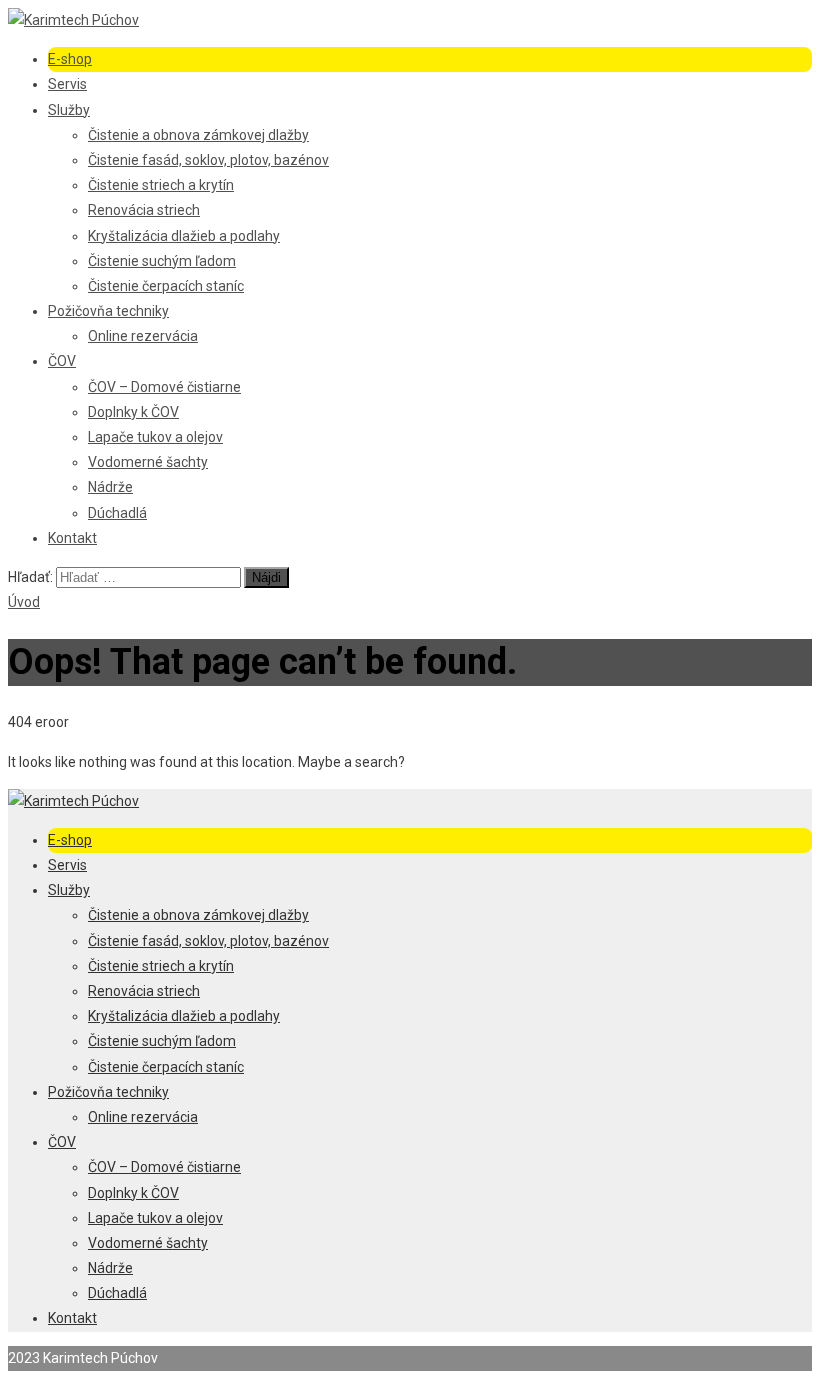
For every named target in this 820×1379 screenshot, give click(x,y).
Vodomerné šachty (148, 462)
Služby (69, 110)
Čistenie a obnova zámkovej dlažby (198, 135)
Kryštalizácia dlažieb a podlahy (184, 236)
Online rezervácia (143, 336)
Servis (67, 84)
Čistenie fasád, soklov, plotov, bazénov (208, 160)
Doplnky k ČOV (133, 412)
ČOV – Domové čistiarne (164, 387)
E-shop (70, 59)
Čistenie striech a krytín (161, 185)
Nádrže (110, 487)
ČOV (62, 361)
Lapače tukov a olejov (155, 437)
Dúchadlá (117, 513)
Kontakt (72, 538)
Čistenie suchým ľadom (162, 261)
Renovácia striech (144, 210)
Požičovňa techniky (108, 311)
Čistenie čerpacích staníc (166, 286)
